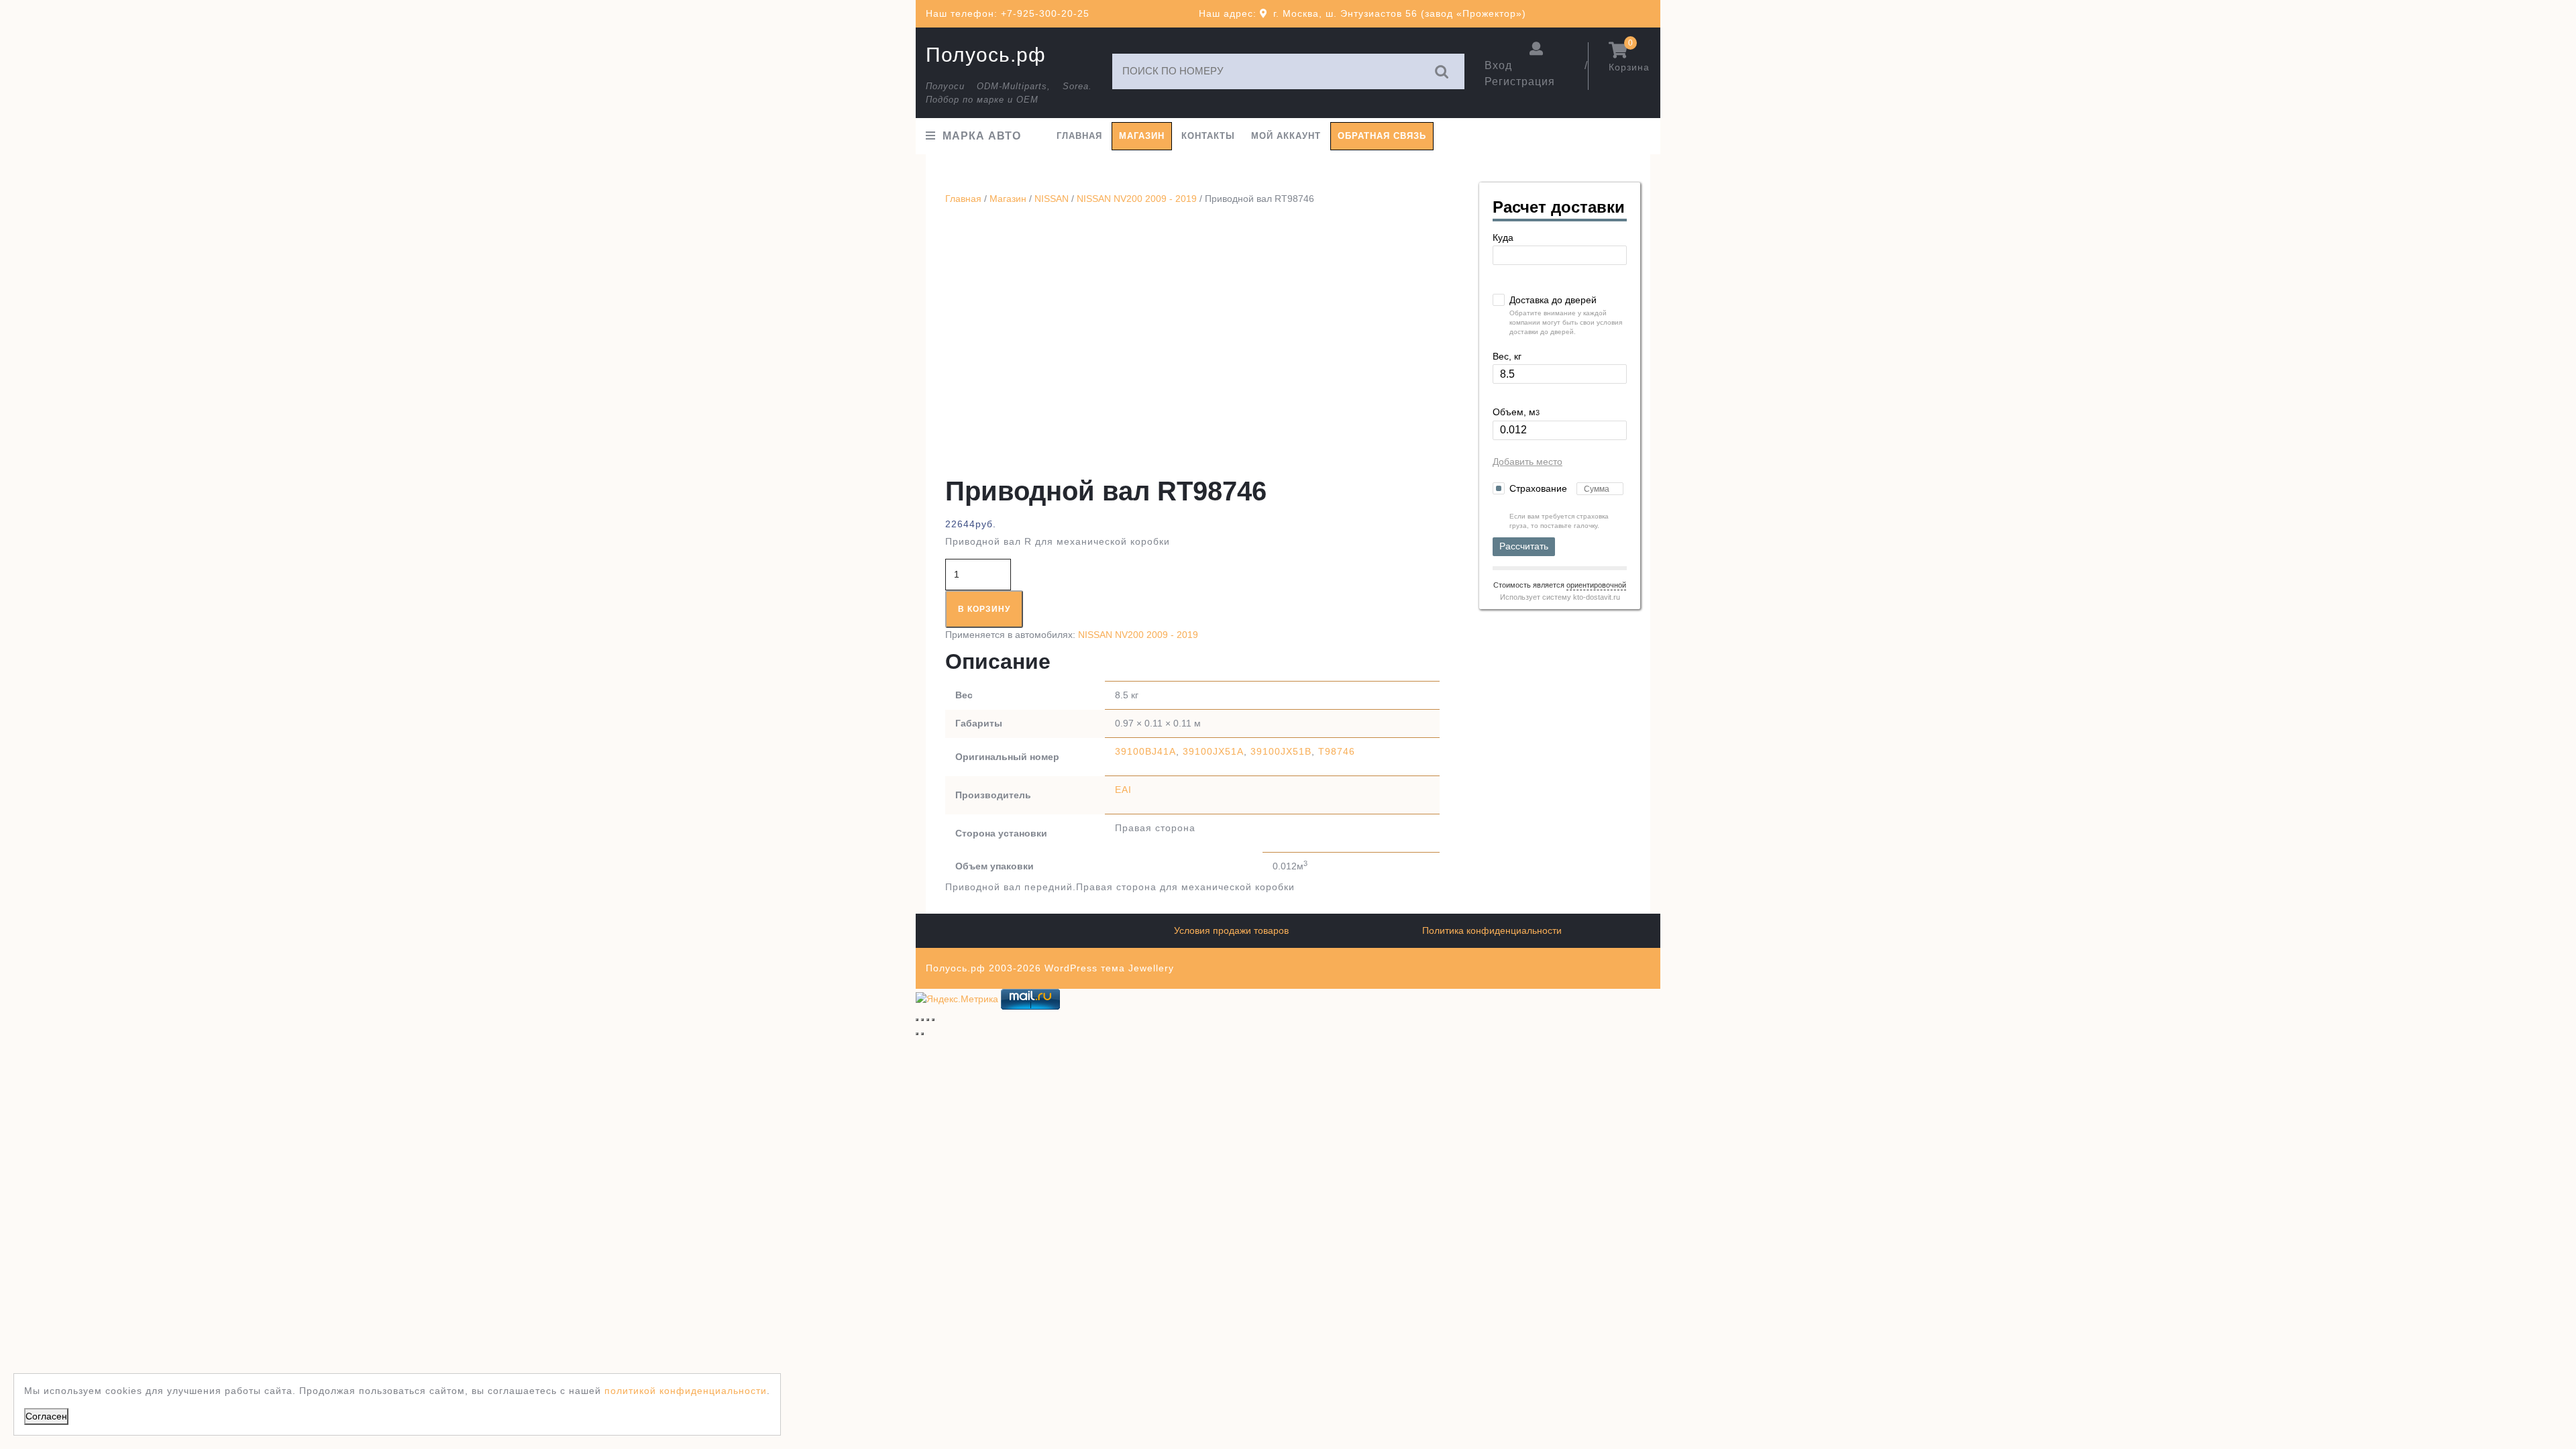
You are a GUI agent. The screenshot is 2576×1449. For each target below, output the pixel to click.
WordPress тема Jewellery (1109, 968)
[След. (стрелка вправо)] (922, 1034)
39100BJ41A (1145, 751)
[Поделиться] (928, 1020)
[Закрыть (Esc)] (933, 1020)
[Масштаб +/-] (917, 1020)
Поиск (1442, 71)
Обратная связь (1382, 136)
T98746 (1337, 751)
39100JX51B (1281, 751)
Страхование (1540, 488)
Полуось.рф (986, 55)
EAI (1123, 790)
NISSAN (1052, 199)
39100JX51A (1213, 751)
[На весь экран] (922, 1020)
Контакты (1208, 136)
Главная (1079, 136)
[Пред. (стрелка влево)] (917, 1034)
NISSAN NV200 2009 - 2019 (1137, 199)
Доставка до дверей (1553, 300)
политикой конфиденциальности (686, 1391)
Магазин (1142, 136)
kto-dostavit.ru (1597, 597)
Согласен (46, 1416)
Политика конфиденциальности (1492, 930)
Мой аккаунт (1286, 136)
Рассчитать (1524, 546)
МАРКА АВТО (982, 136)
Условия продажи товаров (1231, 930)
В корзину (984, 609)
